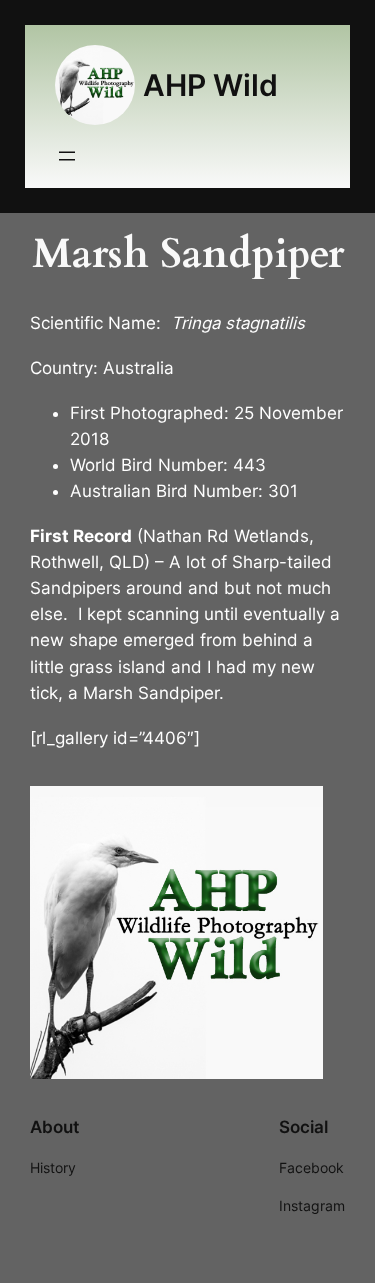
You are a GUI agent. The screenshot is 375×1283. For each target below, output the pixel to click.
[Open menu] (67, 156)
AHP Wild (210, 85)
